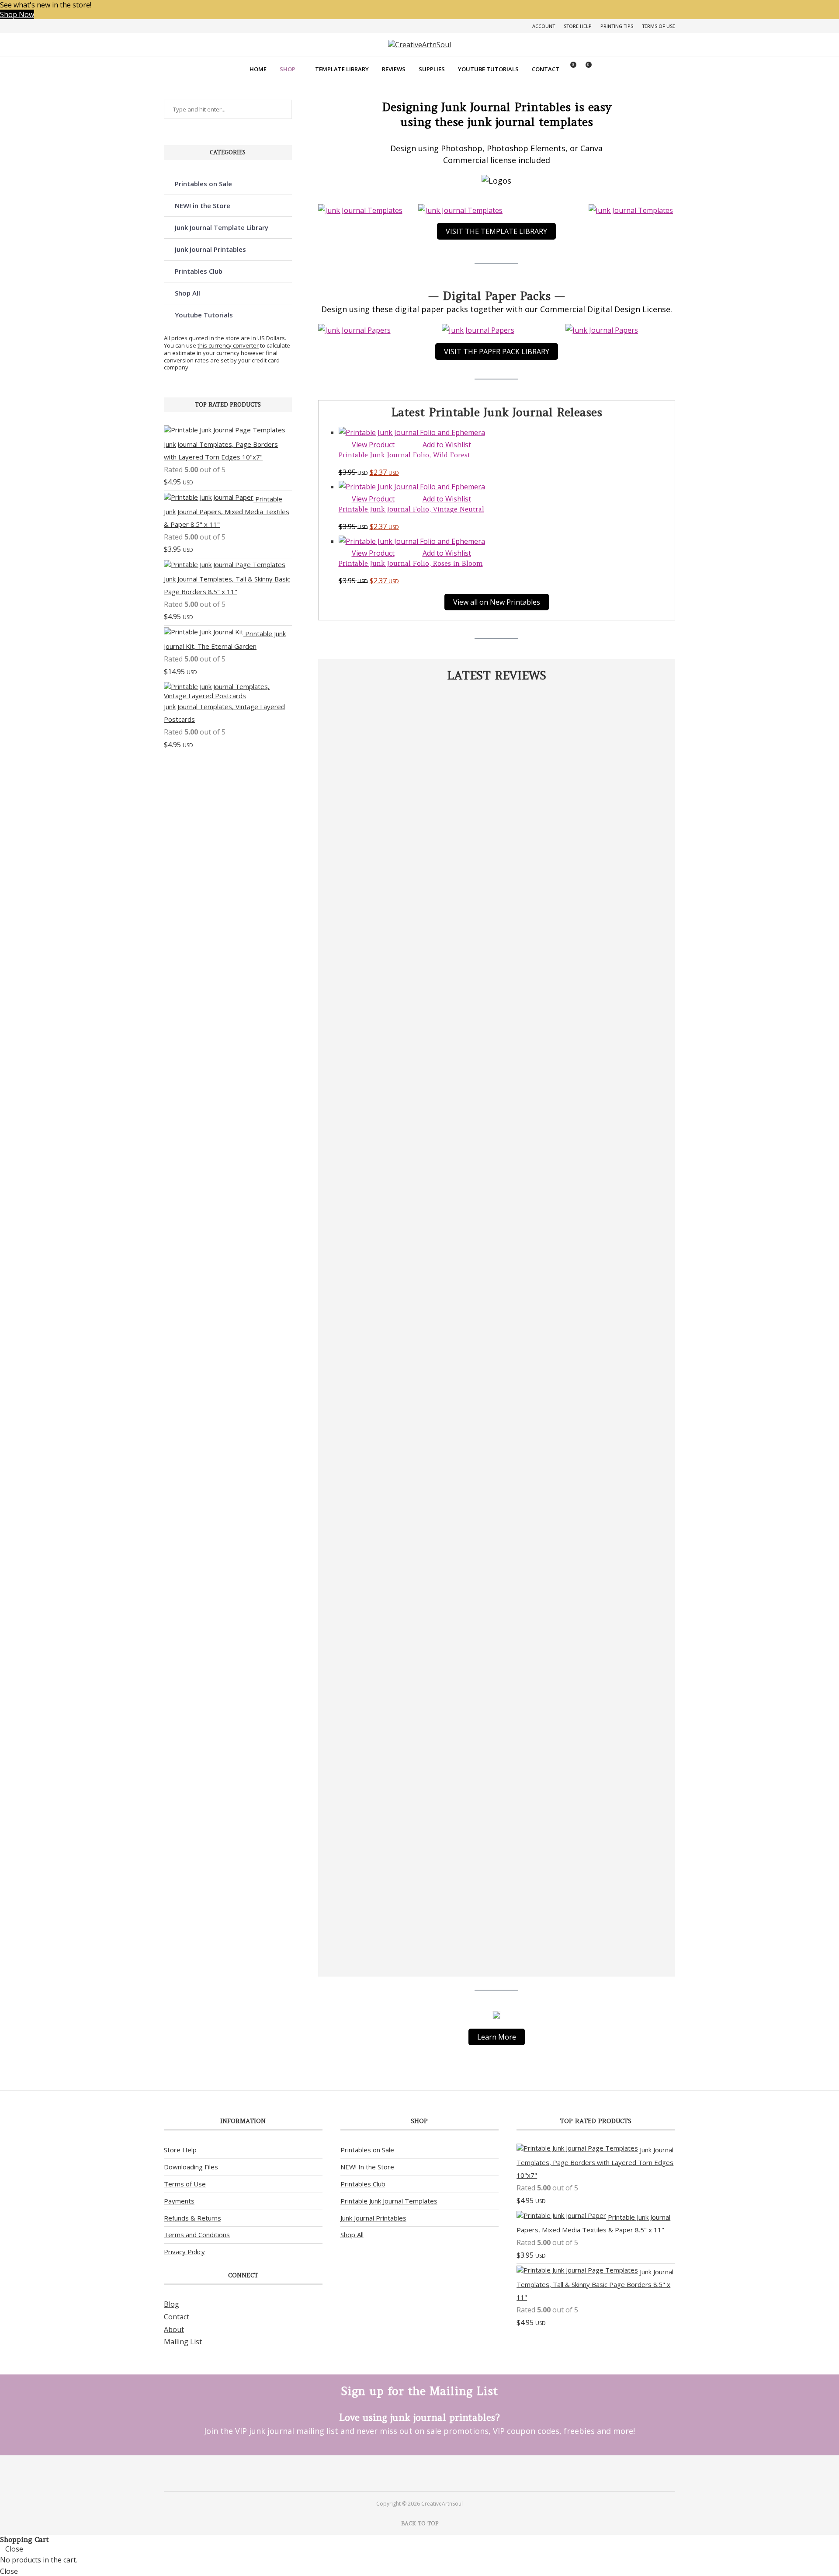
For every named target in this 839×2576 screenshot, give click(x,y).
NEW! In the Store (367, 2167)
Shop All (187, 293)
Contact (546, 69)
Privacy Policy (184, 2252)
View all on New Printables (497, 602)
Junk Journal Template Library (222, 227)
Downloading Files (191, 2167)
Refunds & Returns (192, 2218)
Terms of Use (659, 26)
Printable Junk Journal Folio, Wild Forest (404, 455)
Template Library (342, 69)
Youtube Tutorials (488, 69)
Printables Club (199, 271)
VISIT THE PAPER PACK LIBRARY (497, 352)
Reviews (394, 69)
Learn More (497, 2037)
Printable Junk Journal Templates (389, 2201)
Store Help (578, 26)
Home (258, 69)
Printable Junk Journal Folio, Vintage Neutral (411, 509)
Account (544, 26)
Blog (172, 2304)
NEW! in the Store (203, 205)
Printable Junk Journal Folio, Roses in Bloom (411, 563)
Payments (179, 2201)
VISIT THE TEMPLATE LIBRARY (496, 231)
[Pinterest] (408, 2473)
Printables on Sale (203, 184)
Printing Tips (617, 26)
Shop (288, 69)
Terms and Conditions (197, 2235)
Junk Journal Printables (210, 249)
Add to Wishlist (447, 445)
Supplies (432, 69)
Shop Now (17, 14)
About (174, 2329)
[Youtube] (431, 2473)
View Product (373, 445)
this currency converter (228, 345)
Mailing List (183, 2342)
